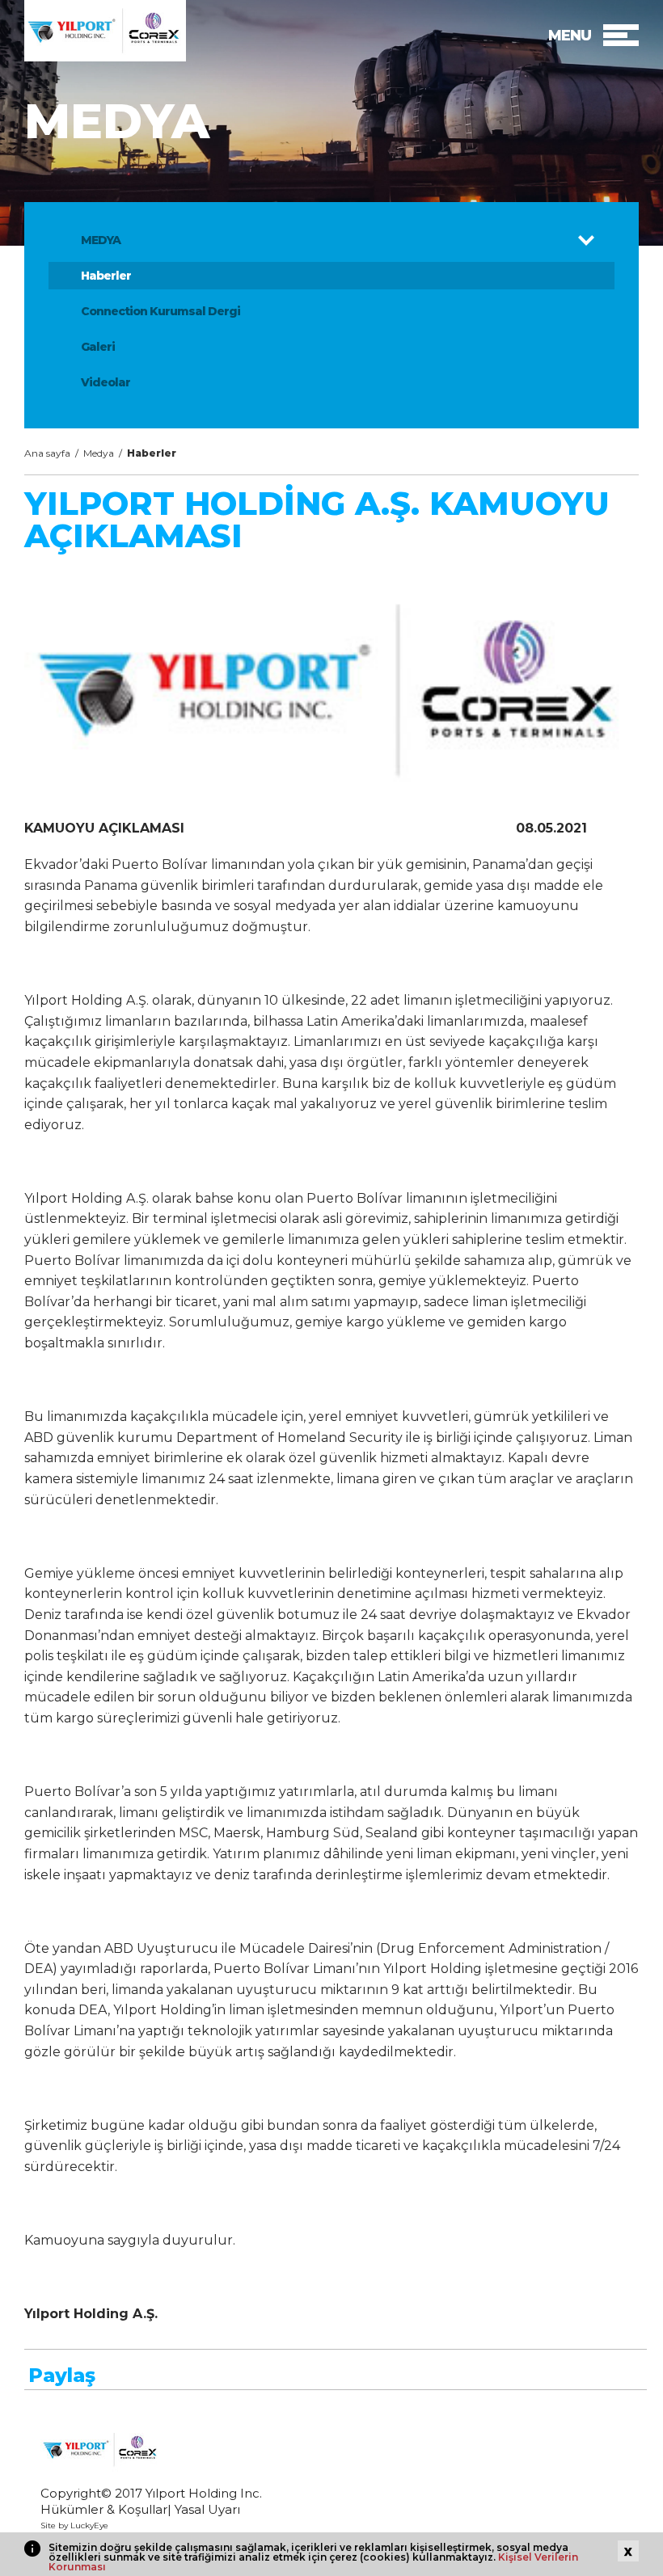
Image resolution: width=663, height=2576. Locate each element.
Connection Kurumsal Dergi (160, 311)
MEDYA (101, 240)
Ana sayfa (47, 453)
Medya (99, 453)
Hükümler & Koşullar (104, 2509)
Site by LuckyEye (74, 2525)
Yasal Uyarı (207, 2509)
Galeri (98, 347)
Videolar (106, 382)
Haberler (106, 276)
